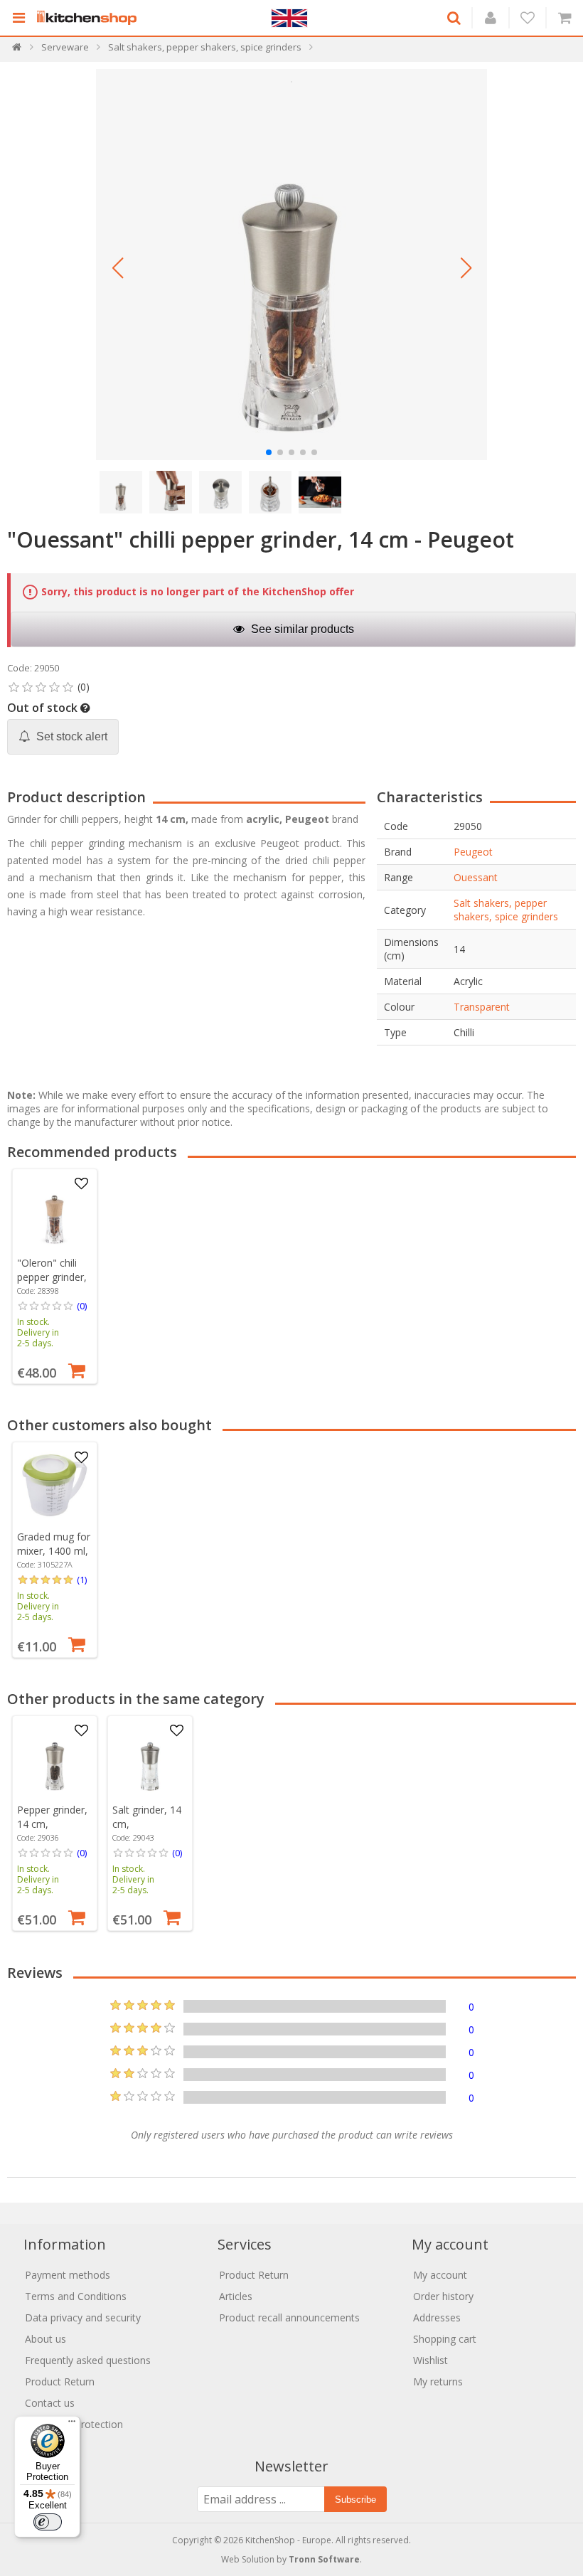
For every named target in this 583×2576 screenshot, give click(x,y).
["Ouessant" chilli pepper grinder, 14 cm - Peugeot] (291, 265)
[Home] (17, 50)
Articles (236, 2296)
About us (46, 2339)
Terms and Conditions (76, 2296)
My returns (438, 2381)
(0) (82, 1306)
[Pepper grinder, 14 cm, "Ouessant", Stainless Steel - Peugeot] (55, 1758)
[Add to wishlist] (82, 1184)
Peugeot (473, 852)
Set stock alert (70, 736)
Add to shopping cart (77, 1369)
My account (440, 2275)
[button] (117, 268)
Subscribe (355, 2500)
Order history (443, 2296)
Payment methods (68, 2275)
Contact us (50, 2403)
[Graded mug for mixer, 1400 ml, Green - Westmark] (55, 1485)
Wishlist (430, 2360)
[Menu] (72, 2425)
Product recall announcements (289, 2317)
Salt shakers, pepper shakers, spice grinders (506, 910)
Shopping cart (445, 2339)
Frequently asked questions (88, 2360)
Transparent (482, 1007)
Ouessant (476, 877)
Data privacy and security (83, 2317)
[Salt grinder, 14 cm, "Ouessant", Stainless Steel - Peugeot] (150, 1758)
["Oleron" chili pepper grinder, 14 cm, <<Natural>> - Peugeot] (55, 1211)
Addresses (437, 2317)
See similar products (301, 629)
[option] (55, 1276)
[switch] (48, 2522)
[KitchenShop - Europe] (90, 18)
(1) (82, 1580)
